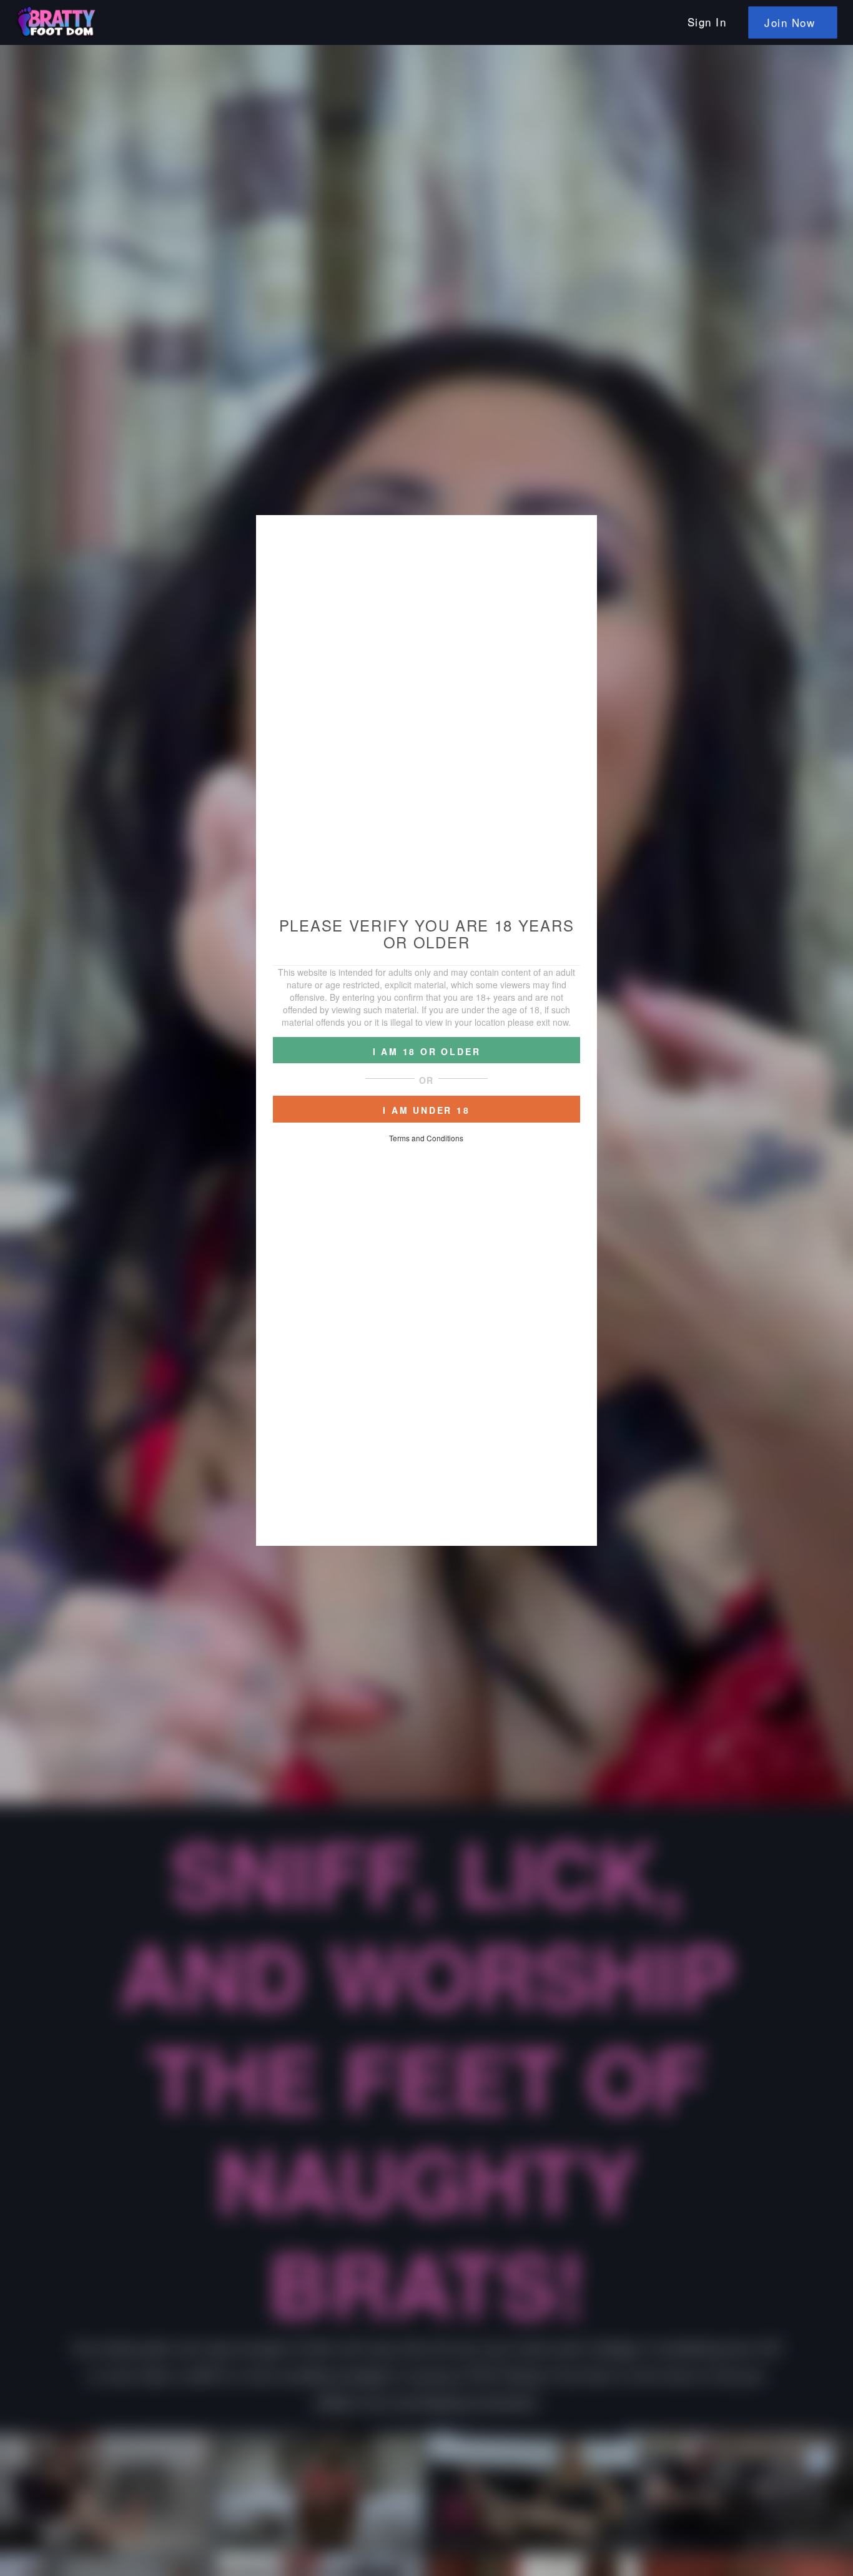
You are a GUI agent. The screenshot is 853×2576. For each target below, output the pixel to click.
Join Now (790, 22)
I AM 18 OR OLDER (427, 1051)
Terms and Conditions (426, 1138)
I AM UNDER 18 (426, 1110)
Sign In (707, 22)
